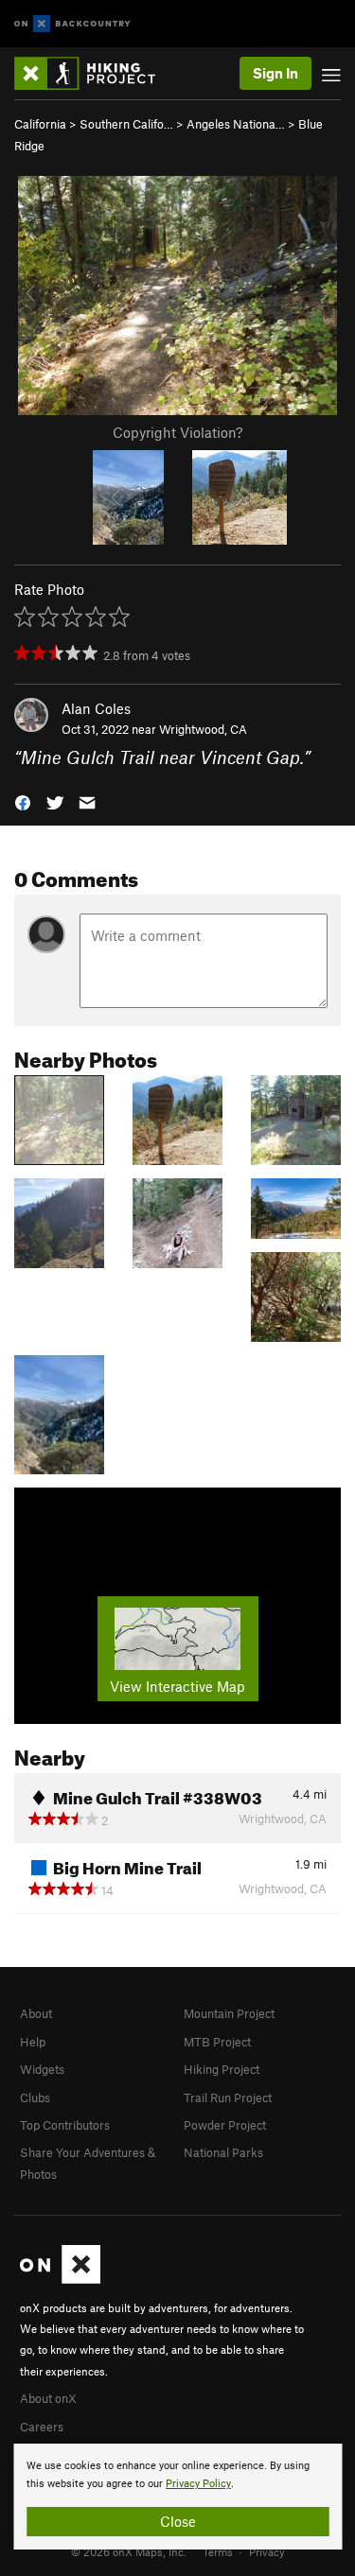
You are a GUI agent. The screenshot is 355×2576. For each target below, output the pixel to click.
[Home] (94, 73)
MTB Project (217, 2042)
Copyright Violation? (177, 432)
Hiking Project (222, 2069)
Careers (42, 2427)
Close (178, 2521)
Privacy (267, 2551)
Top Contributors (65, 2125)
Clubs (35, 2097)
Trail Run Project (228, 2097)
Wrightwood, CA (203, 729)
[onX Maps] (60, 2279)
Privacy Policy (198, 2484)
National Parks (223, 2152)
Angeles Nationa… (236, 124)
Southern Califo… (126, 124)
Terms (218, 2551)
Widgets (42, 2069)
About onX (48, 2398)
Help (33, 2042)
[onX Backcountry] (72, 24)
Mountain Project (229, 2013)
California (40, 124)
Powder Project (225, 2125)
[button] (23, 801)
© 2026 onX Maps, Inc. (129, 2551)
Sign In (275, 73)
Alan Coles (96, 708)
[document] (177, 2497)
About (36, 2013)
